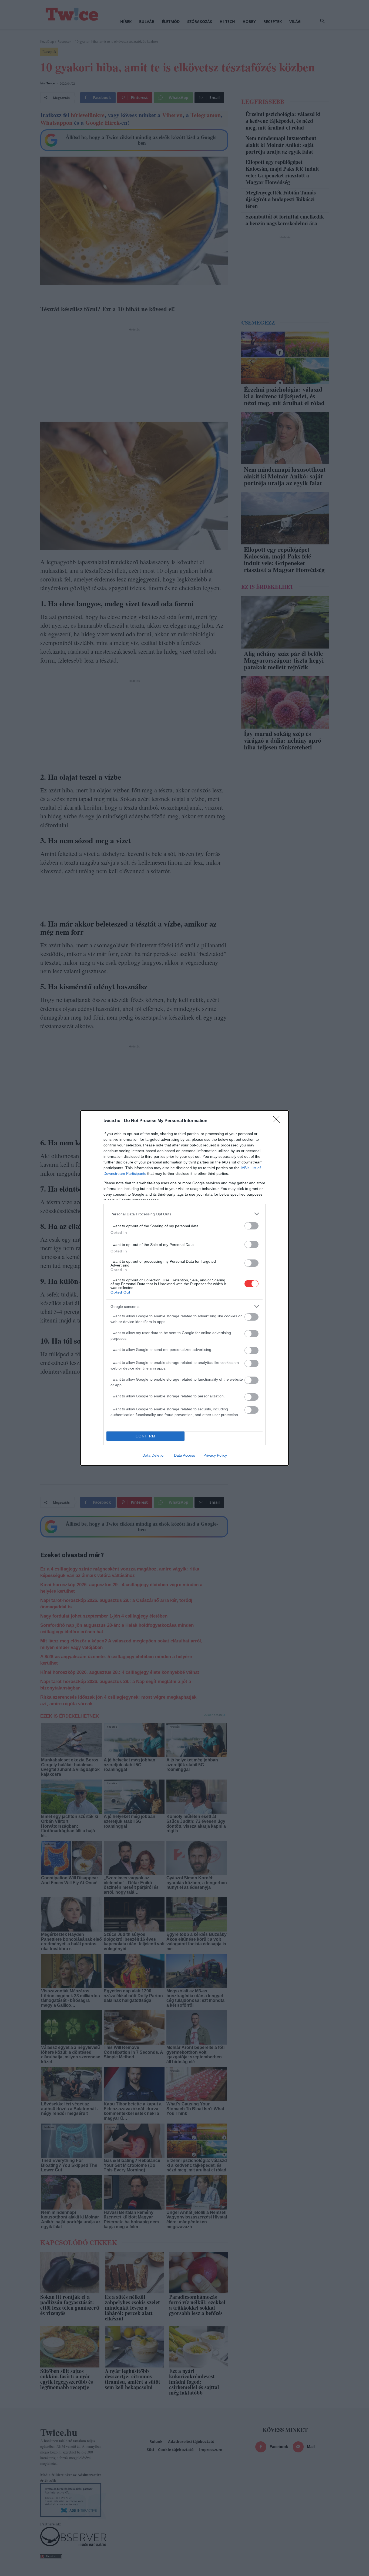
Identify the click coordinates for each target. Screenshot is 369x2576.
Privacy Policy (215, 1455)
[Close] (278, 1121)
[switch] (251, 1226)
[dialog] (185, 1288)
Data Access (185, 1455)
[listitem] (185, 1214)
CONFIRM (146, 1436)
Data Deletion (154, 1455)
